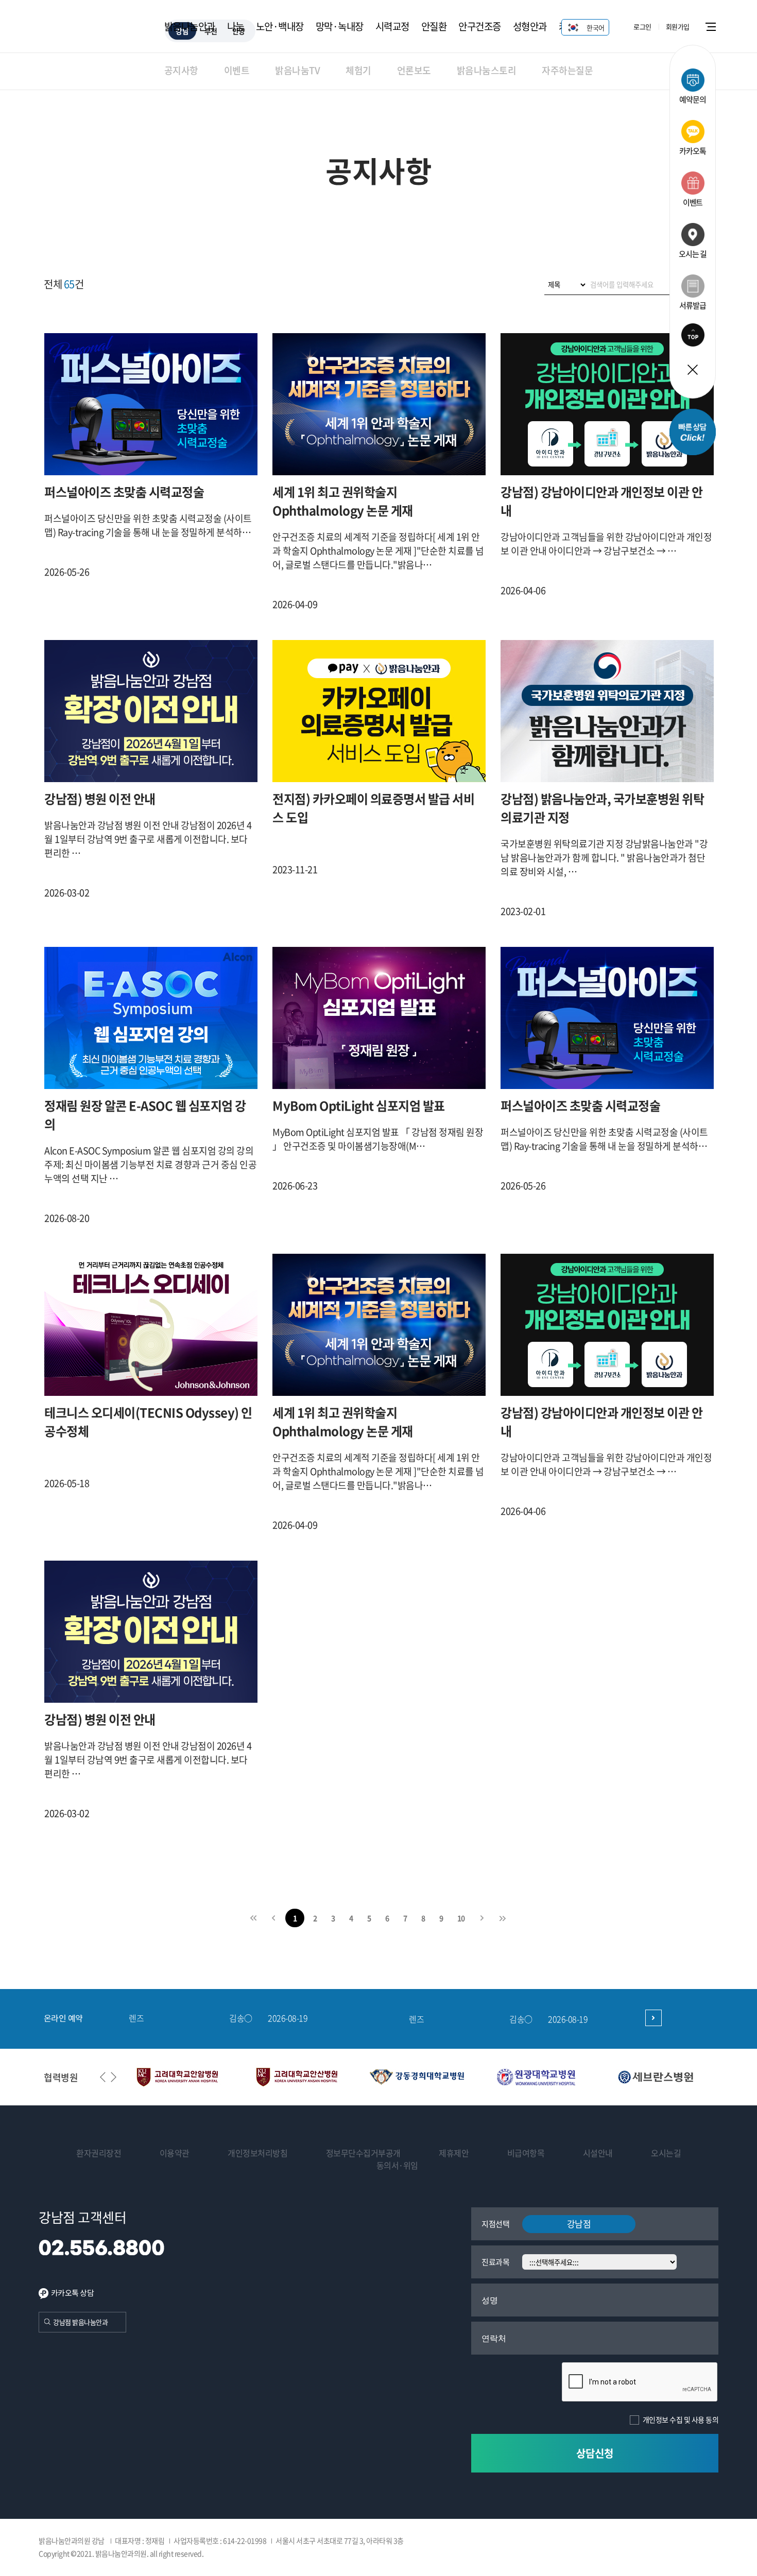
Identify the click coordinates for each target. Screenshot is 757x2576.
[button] (113, 2077)
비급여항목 (526, 2153)
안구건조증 (480, 26)
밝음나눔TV (297, 70)
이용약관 (175, 2153)
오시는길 (666, 2153)
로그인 (642, 27)
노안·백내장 (280, 26)
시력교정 (392, 26)
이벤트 (237, 70)
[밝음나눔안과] (91, 32)
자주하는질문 (567, 70)
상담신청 (595, 2453)
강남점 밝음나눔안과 (80, 2322)
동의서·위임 (397, 2165)
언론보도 (414, 70)
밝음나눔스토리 (487, 70)
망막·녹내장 (340, 26)
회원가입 (678, 27)
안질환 (434, 26)
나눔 (236, 26)
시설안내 (598, 2153)
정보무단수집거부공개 (363, 2153)
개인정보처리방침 (257, 2153)
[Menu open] (731, 26)
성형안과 (530, 26)
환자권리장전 (99, 2153)
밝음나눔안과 (190, 26)
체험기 (358, 70)
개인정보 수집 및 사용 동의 (681, 2419)
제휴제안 (454, 2153)
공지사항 (181, 70)
